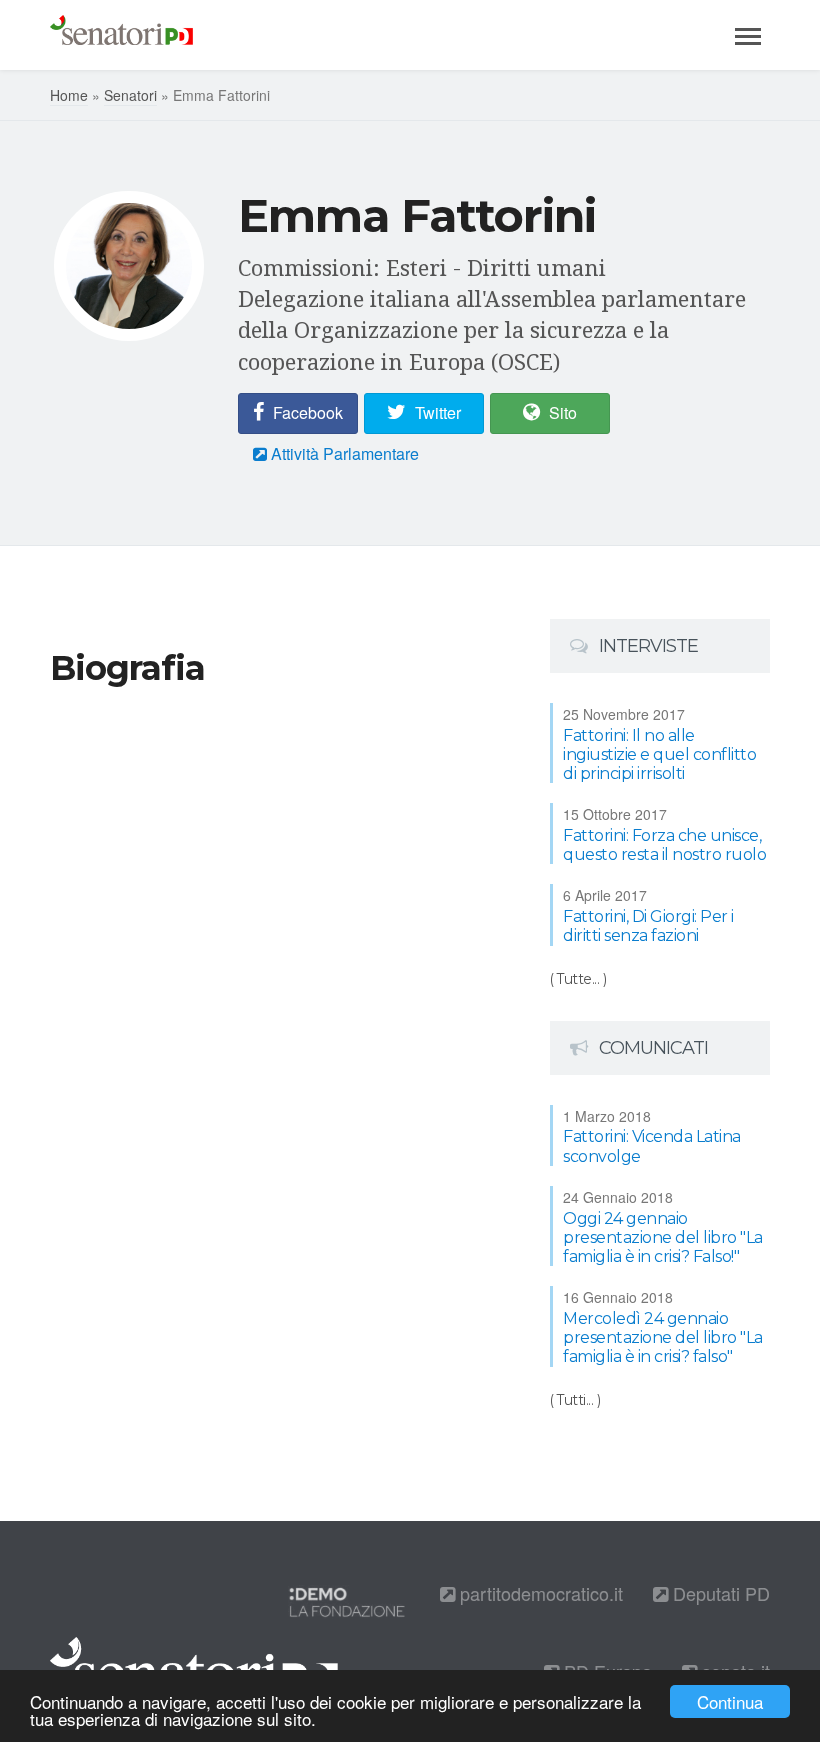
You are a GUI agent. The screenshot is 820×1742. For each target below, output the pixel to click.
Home (69, 95)
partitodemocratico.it (539, 1593)
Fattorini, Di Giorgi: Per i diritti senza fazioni (648, 926)
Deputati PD (719, 1593)
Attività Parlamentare (343, 453)
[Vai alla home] (121, 35)
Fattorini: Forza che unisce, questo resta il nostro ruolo (664, 845)
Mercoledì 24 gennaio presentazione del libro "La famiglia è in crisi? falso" (663, 1337)
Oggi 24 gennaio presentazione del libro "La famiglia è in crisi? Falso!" (663, 1237)
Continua (730, 1701)
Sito (561, 412)
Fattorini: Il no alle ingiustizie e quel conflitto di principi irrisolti (659, 754)
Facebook (306, 412)
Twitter (436, 412)
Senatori (130, 95)
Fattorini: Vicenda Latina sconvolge (652, 1146)
